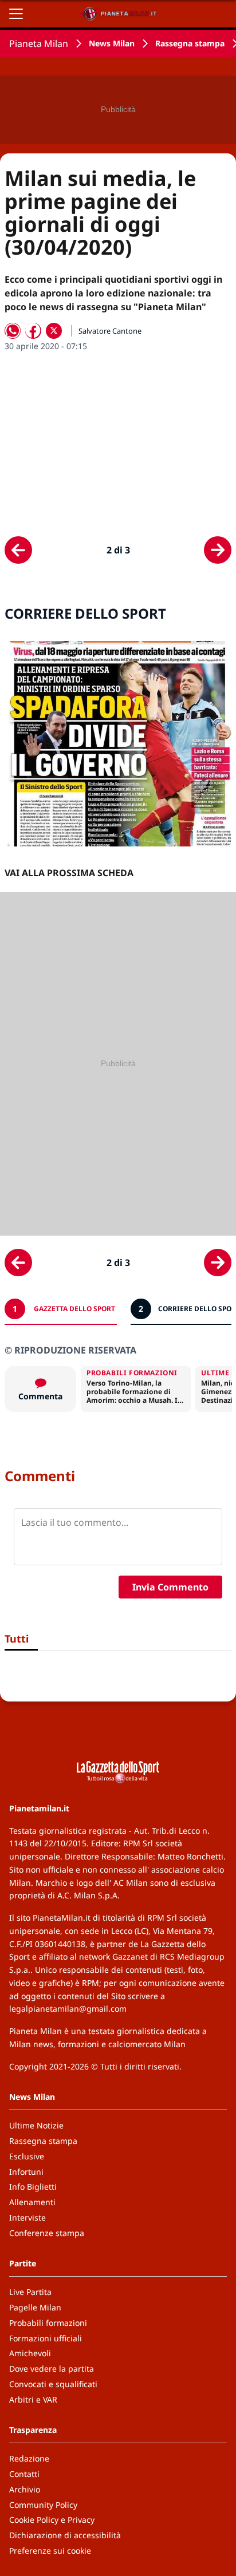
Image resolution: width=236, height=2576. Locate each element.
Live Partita (30, 2292)
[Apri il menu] (16, 14)
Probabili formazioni (48, 2323)
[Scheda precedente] (18, 550)
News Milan (112, 43)
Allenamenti (32, 2202)
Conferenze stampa (47, 2233)
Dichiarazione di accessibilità (65, 2535)
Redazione (29, 2458)
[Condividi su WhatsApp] (13, 331)
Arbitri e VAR (33, 2399)
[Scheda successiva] (218, 550)
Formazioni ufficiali (46, 2338)
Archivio (25, 2489)
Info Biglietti (33, 2187)
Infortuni (26, 2172)
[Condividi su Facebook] (33, 331)
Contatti (24, 2474)
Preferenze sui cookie (50, 2551)
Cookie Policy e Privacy (52, 2520)
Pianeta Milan (39, 43)
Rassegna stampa (190, 43)
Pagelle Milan (35, 2307)
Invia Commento (170, 1587)
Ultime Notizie (36, 2125)
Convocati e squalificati (53, 2384)
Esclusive (27, 2156)
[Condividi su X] (54, 331)
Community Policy (43, 2505)
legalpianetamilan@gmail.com (68, 2009)
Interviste (27, 2217)
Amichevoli (30, 2353)
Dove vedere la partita (52, 2369)
